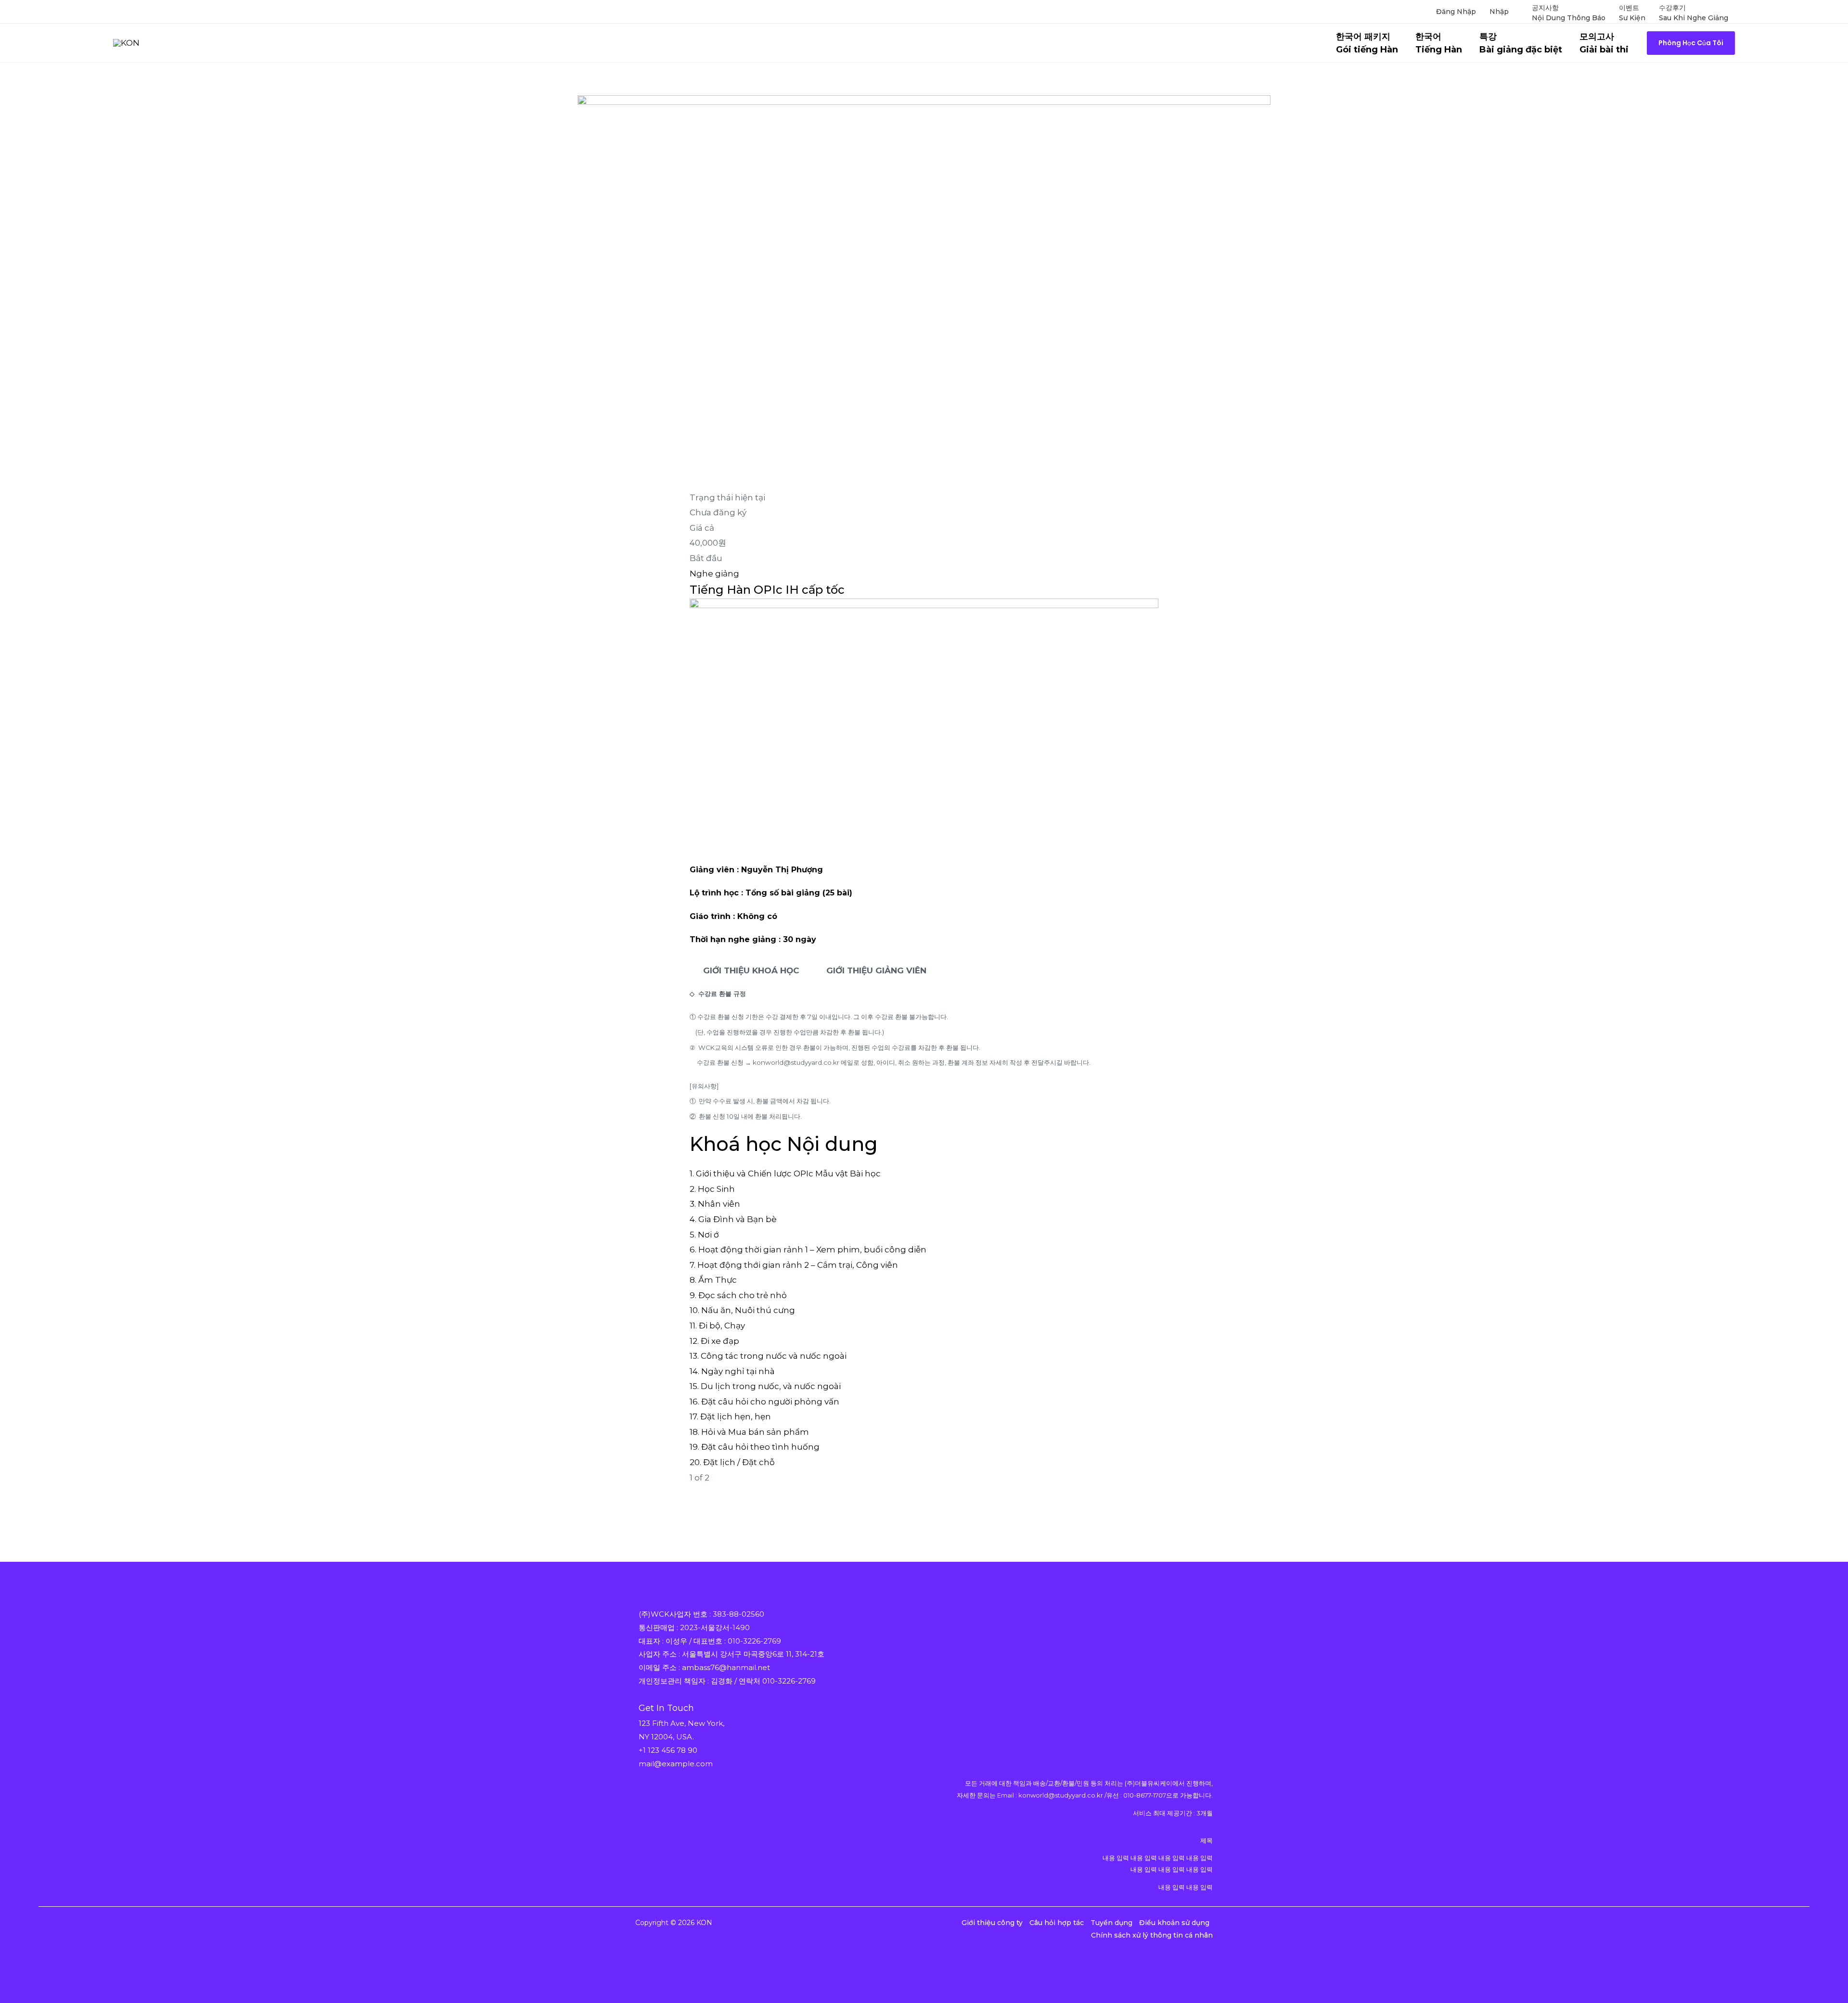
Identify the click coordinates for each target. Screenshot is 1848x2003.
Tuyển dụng (1111, 1923)
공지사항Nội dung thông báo (1569, 13)
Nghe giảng (714, 574)
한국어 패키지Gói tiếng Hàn (1367, 43)
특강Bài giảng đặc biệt (1521, 43)
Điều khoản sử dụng (1174, 1923)
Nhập (1499, 12)
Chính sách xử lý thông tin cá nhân (1152, 1935)
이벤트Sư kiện (1632, 13)
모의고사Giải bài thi (1604, 43)
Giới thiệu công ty (992, 1923)
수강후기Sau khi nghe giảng (1694, 13)
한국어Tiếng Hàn (1439, 43)
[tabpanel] (924, 852)
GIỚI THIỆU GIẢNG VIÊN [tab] (876, 970)
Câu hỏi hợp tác (1057, 1923)
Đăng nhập (1456, 12)
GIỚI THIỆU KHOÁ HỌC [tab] (751, 970)
